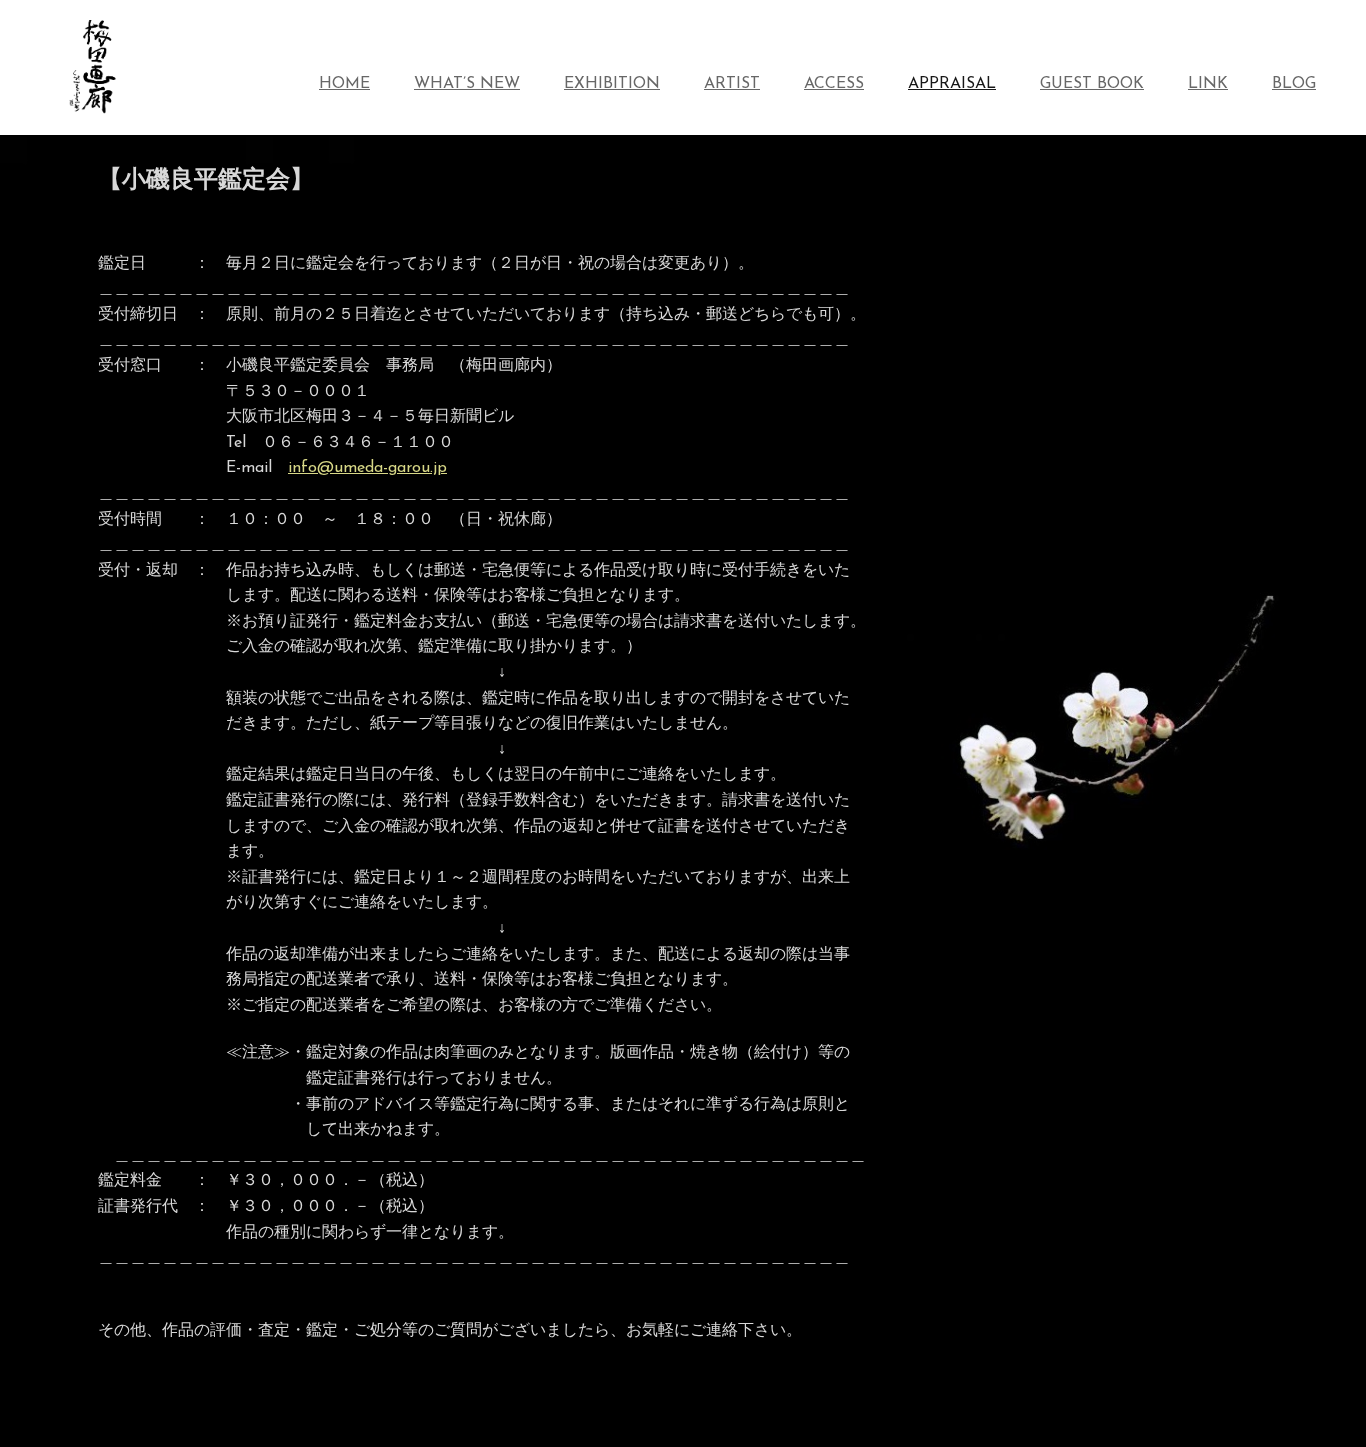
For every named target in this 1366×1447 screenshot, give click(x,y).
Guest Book (1092, 84)
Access (834, 84)
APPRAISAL (952, 84)
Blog (1294, 84)
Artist (732, 84)
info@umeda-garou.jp (367, 468)
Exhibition (612, 84)
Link (1208, 84)
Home (344, 84)
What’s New (467, 84)
